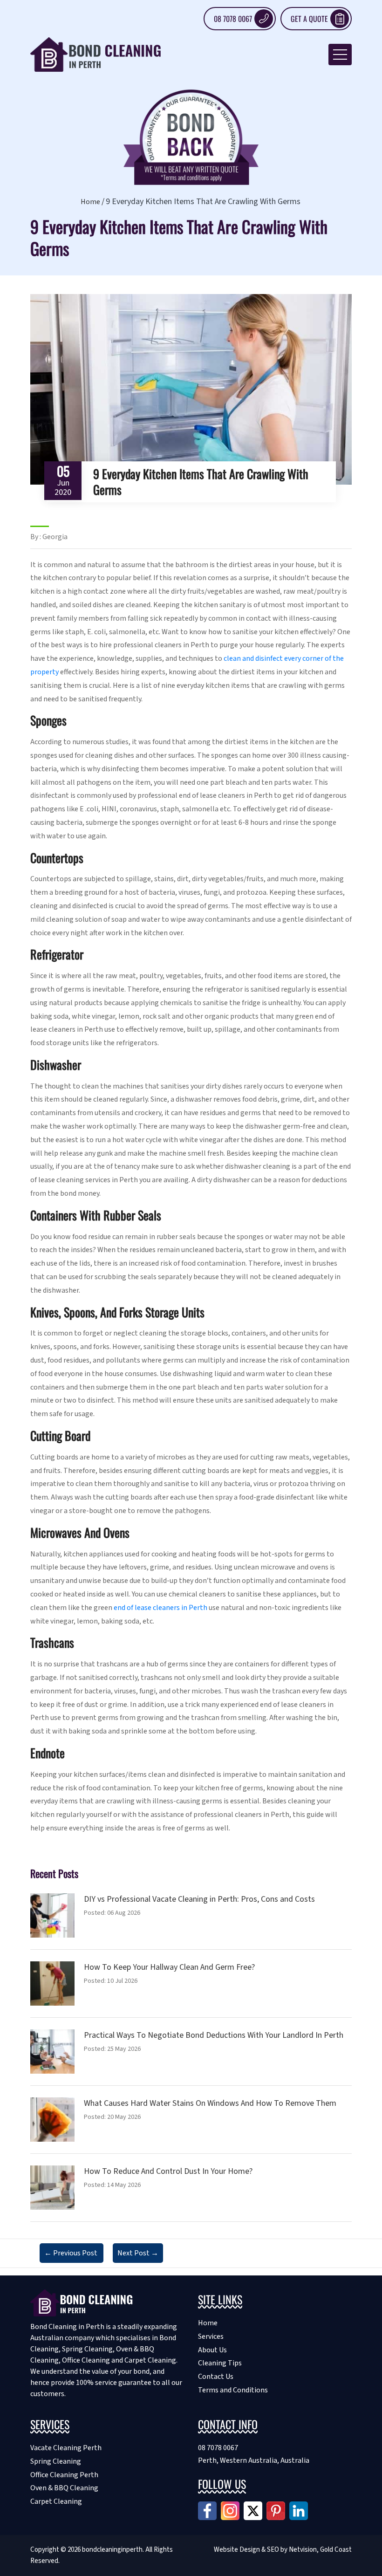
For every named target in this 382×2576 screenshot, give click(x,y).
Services (211, 2336)
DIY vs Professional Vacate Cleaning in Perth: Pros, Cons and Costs (199, 1899)
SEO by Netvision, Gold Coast (309, 2550)
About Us (212, 2350)
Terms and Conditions (233, 2390)
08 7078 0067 (233, 19)
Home (90, 202)
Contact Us (216, 2377)
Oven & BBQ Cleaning (64, 2488)
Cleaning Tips (220, 2363)
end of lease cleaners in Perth (160, 1608)
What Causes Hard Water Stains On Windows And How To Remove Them (210, 2103)
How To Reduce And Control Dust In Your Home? (168, 2171)
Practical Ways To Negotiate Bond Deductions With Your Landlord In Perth (214, 2035)
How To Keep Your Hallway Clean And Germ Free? (169, 1967)
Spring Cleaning (56, 2461)
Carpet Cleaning (56, 2501)
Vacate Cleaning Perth (66, 2448)
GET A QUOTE (309, 19)
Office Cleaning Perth (64, 2475)
